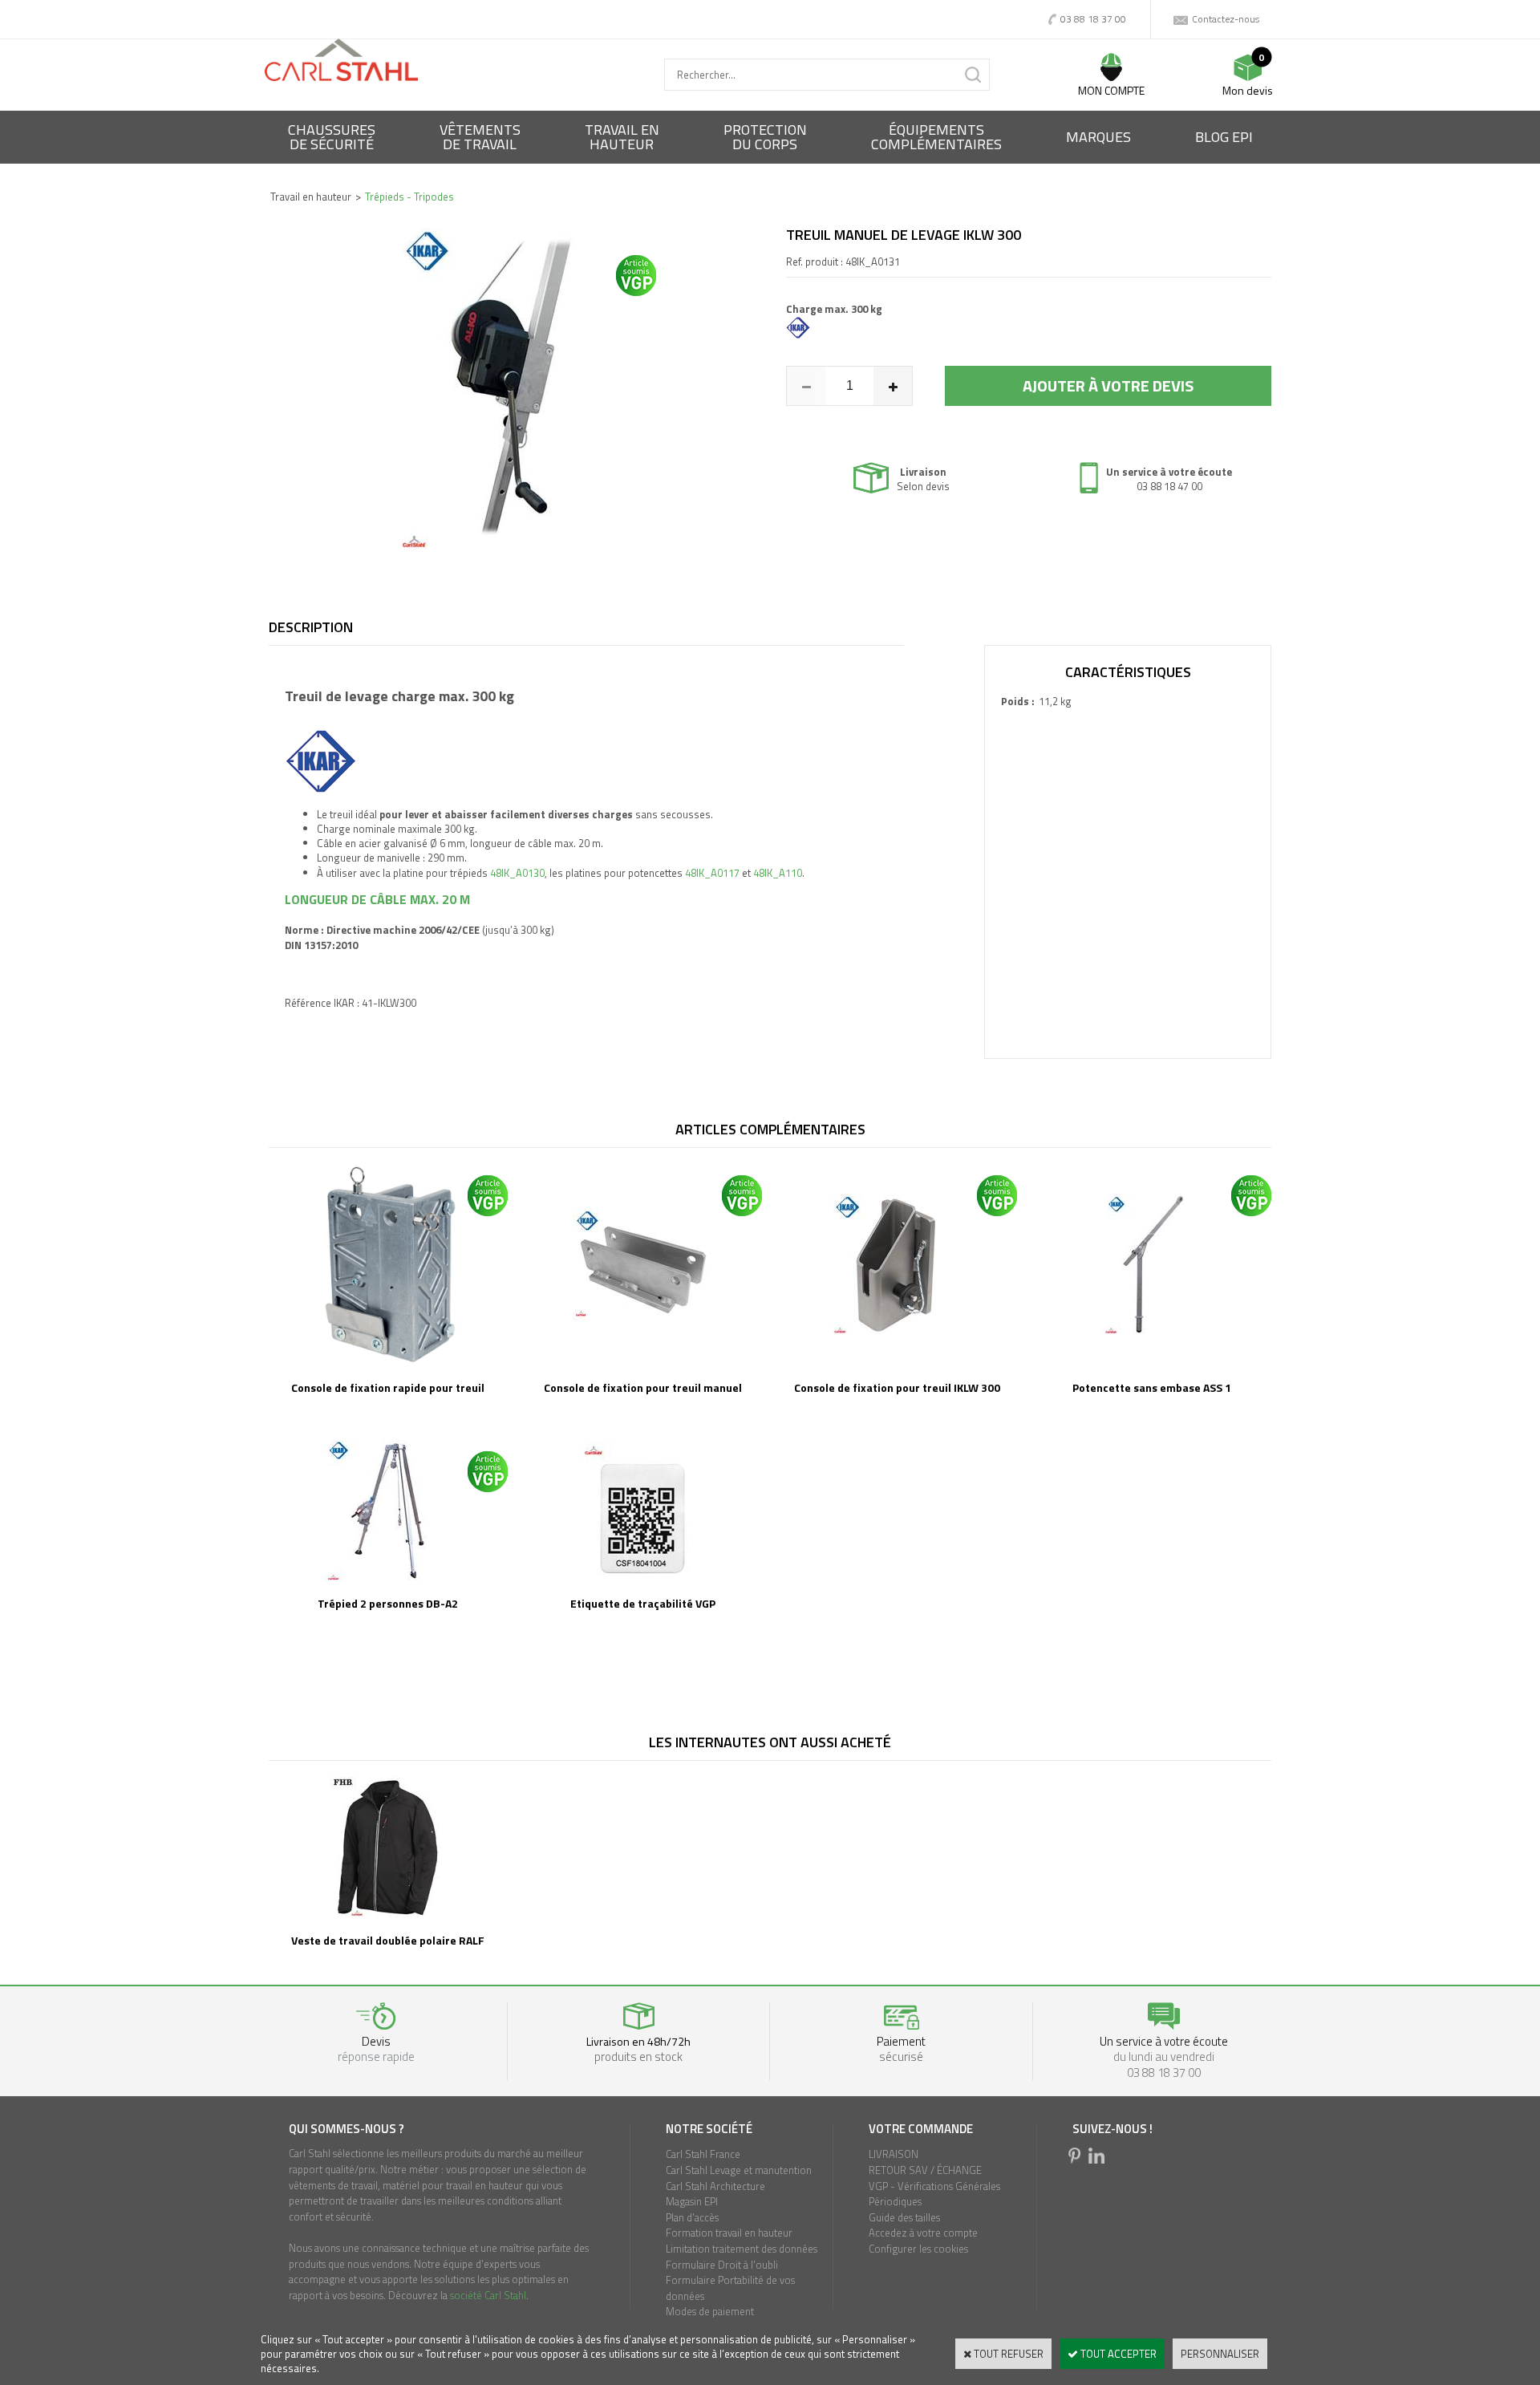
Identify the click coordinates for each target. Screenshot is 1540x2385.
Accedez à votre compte (923, 2233)
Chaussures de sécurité (332, 137)
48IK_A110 (778, 873)
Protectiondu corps (765, 137)
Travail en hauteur (311, 197)
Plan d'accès (692, 2217)
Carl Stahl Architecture (715, 2186)
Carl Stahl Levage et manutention (739, 2170)
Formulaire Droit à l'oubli (722, 2265)
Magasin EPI (692, 2201)
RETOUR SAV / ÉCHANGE (925, 2170)
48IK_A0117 (712, 873)
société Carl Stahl (488, 2295)
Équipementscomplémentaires (936, 137)
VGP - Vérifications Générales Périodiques (934, 2194)
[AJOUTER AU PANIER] (1108, 386)
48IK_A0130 (517, 873)
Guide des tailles (904, 2217)
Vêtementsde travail (480, 137)
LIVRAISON (894, 2154)
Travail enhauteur (622, 137)
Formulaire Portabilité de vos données (730, 2288)
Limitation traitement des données (742, 2249)
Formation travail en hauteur (729, 2233)
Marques (1098, 137)
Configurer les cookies (918, 2249)
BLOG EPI (1224, 137)
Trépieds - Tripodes (409, 197)
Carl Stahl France (703, 2154)
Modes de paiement (710, 2311)
